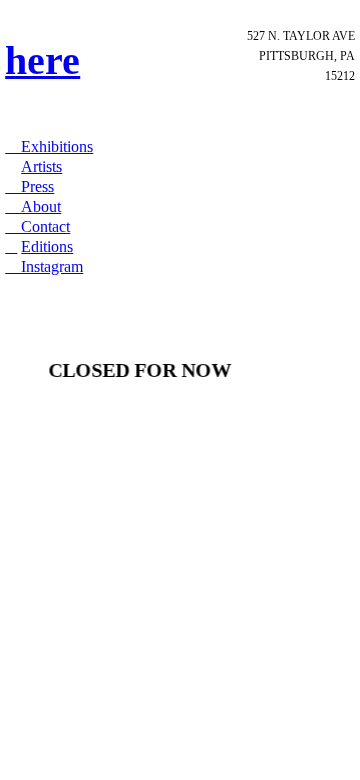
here (42, 61)
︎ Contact (37, 226)
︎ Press (29, 186)
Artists (41, 166)
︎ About (33, 206)
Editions (47, 246)
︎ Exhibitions (49, 146)
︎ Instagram (44, 266)
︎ (11, 246)
